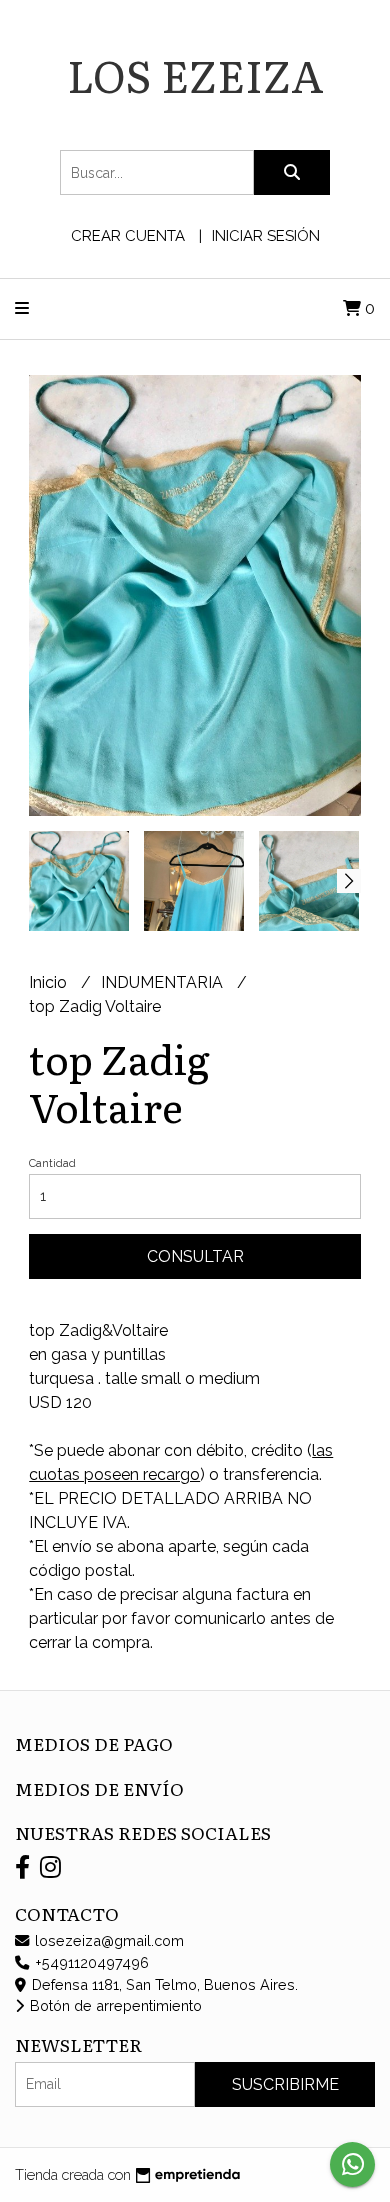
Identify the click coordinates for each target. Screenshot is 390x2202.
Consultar (195, 1256)
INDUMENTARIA (164, 982)
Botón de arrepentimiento (114, 2005)
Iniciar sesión (266, 236)
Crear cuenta (128, 236)
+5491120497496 (90, 1962)
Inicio (50, 982)
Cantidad (52, 1163)
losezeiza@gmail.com (107, 1940)
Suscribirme (285, 2084)
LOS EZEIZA (195, 74)
